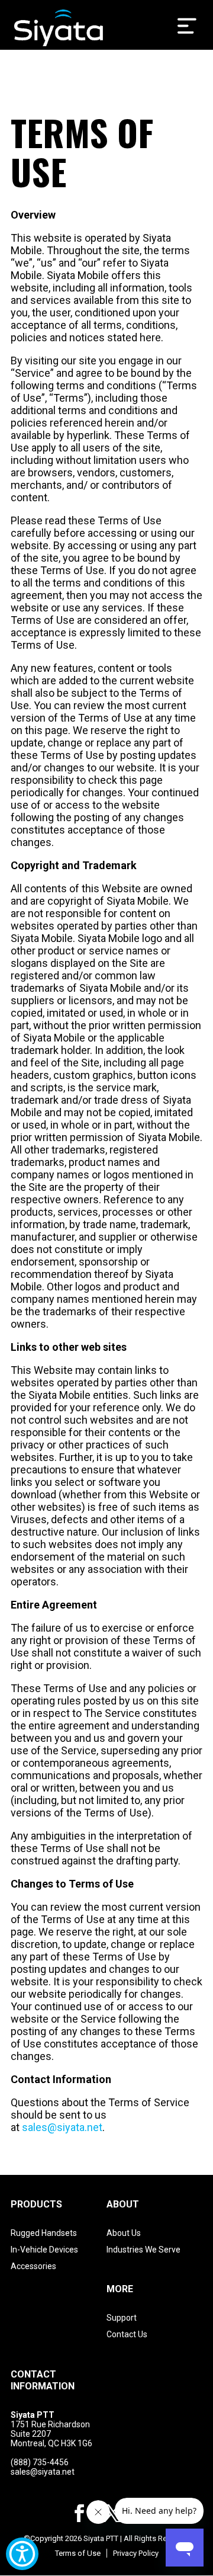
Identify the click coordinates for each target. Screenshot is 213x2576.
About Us (124, 2233)
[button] (79, 2515)
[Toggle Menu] (187, 26)
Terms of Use (78, 2553)
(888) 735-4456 (40, 2462)
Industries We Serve (143, 2250)
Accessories (33, 2266)
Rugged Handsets (44, 2233)
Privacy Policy (136, 2553)
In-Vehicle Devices (44, 2250)
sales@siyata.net (62, 2127)
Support (122, 2318)
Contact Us (127, 2334)
